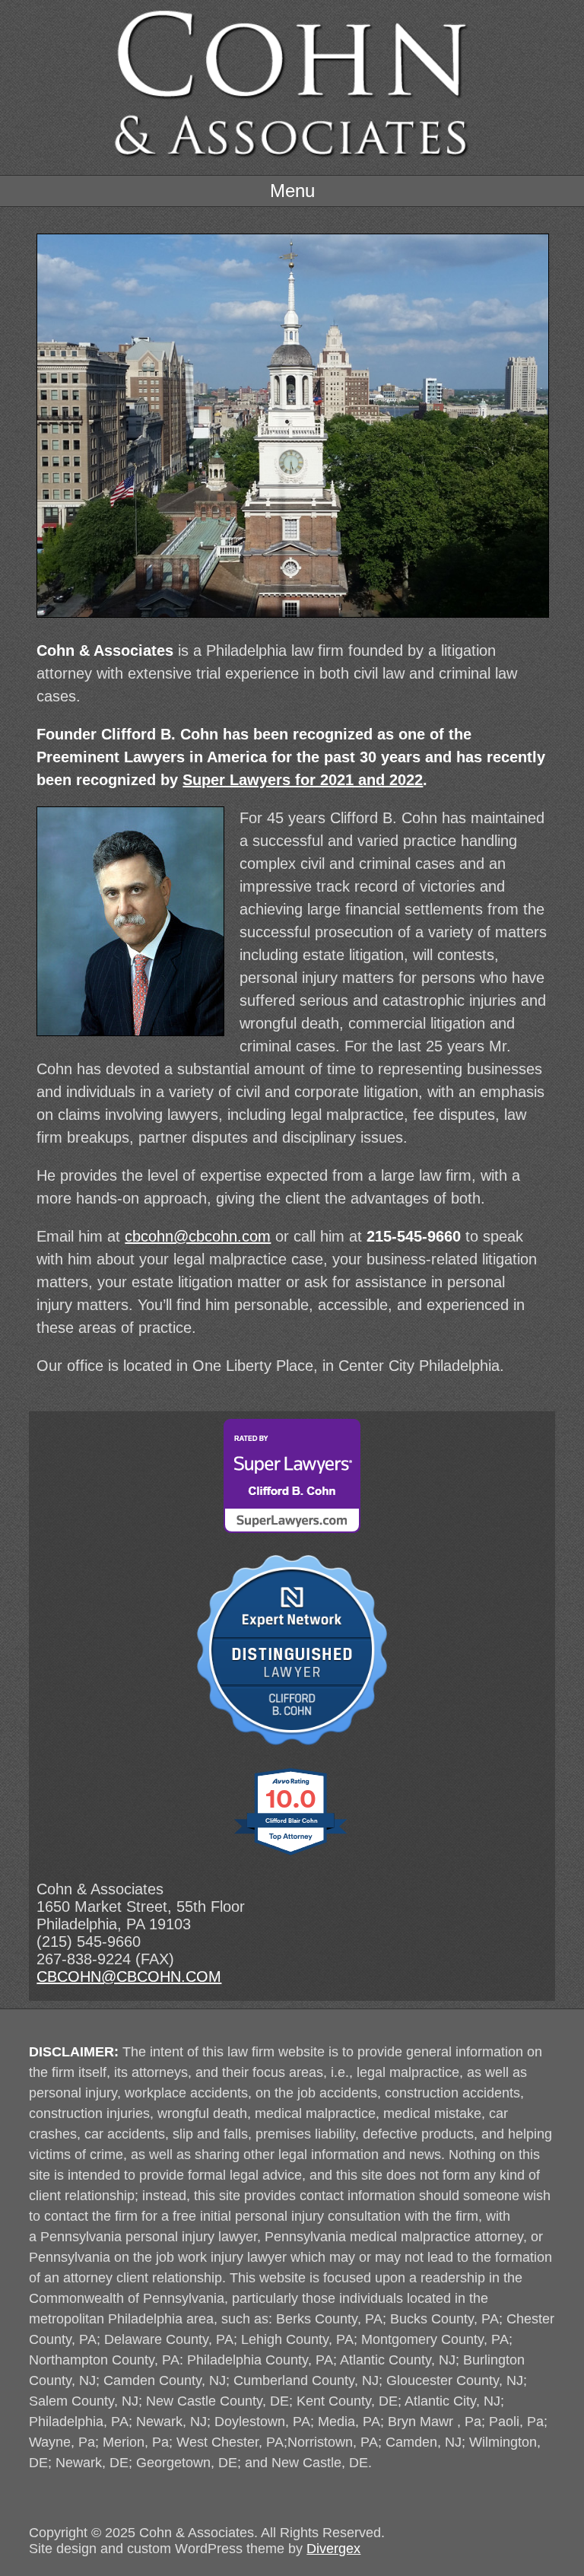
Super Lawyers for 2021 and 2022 (303, 780)
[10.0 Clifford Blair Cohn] (292, 1853)
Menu (292, 191)
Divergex (333, 2549)
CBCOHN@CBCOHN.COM (129, 1977)
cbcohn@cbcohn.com (198, 1236)
